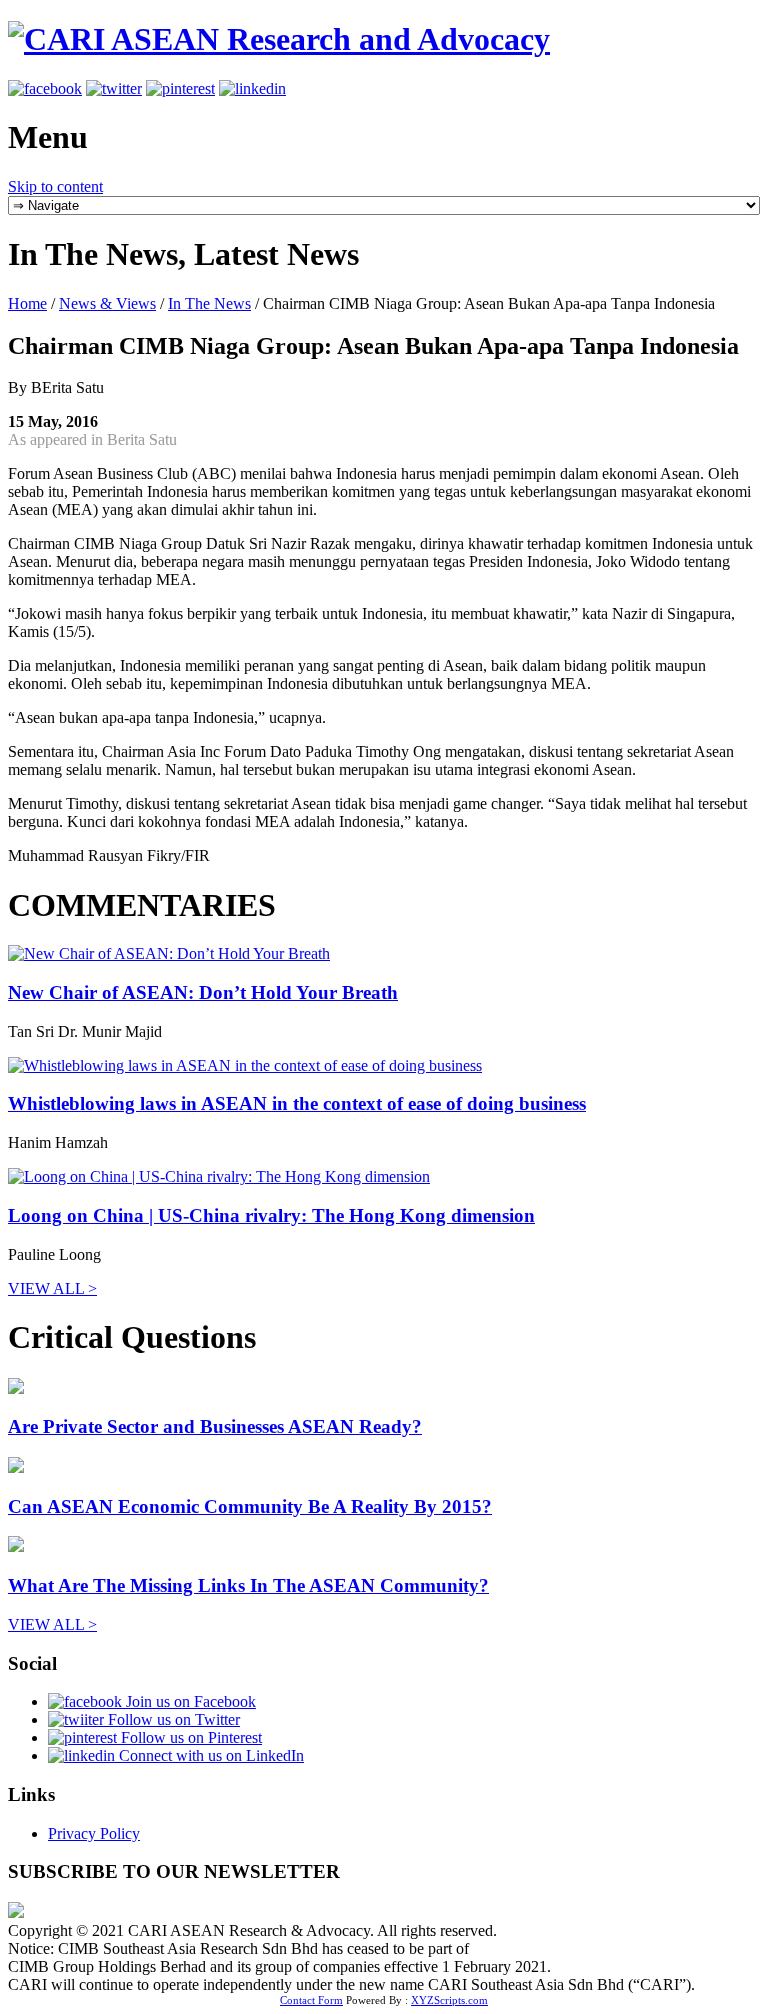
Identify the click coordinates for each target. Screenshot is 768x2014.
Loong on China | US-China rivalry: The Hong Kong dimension (271, 1215)
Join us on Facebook (189, 1701)
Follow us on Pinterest (189, 1737)
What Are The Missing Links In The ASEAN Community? (248, 1585)
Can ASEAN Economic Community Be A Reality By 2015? (250, 1506)
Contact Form (311, 2000)
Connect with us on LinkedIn (209, 1755)
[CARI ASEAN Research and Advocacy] (279, 39)
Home (27, 303)
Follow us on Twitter (172, 1719)
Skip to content (55, 186)
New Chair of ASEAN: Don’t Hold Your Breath (203, 992)
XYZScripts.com (449, 2000)
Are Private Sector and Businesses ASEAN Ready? (215, 1426)
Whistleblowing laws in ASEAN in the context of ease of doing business (297, 1103)
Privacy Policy (94, 1833)
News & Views (107, 303)
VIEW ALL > (52, 1288)
